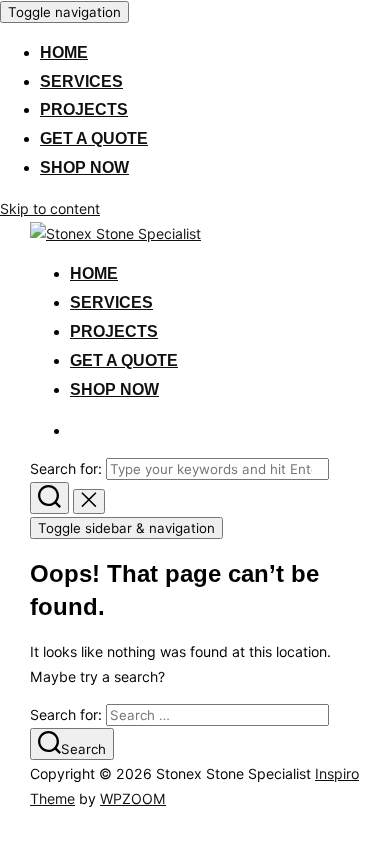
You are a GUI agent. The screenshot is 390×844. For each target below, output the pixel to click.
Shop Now (84, 167)
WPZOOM (133, 798)
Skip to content (50, 208)
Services (81, 81)
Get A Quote (94, 138)
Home (64, 52)
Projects (84, 109)
